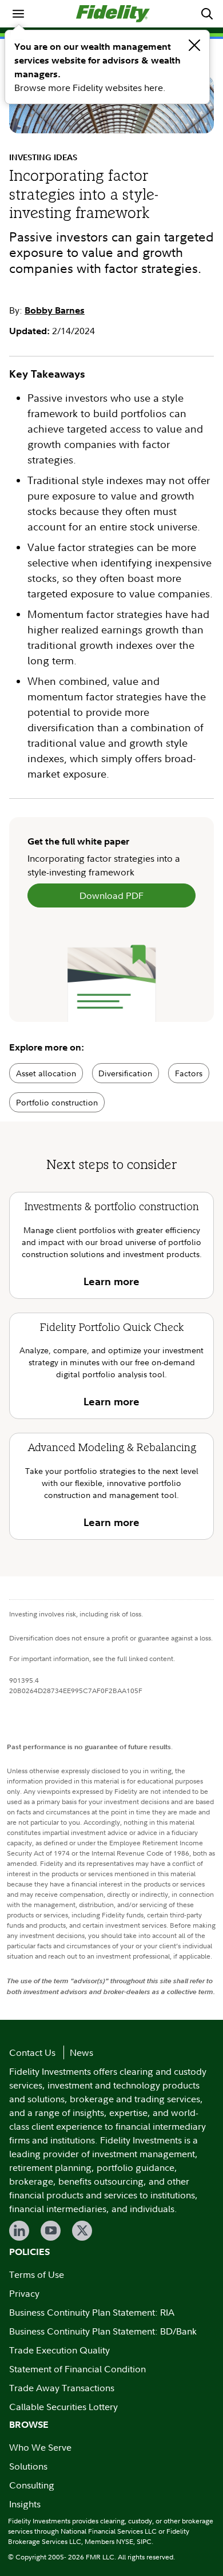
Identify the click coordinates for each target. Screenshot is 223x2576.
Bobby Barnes (55, 310)
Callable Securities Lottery (63, 2407)
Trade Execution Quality (59, 2350)
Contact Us (32, 2052)
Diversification (125, 1073)
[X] (82, 2231)
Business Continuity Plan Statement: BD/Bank (103, 2331)
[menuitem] (18, 14)
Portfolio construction (57, 1102)
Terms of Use (37, 2274)
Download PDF (111, 895)
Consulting (32, 2485)
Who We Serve (40, 2447)
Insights (25, 2504)
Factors (189, 1073)
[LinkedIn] (19, 2231)
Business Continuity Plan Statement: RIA (92, 2312)
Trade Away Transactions (62, 2388)
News (81, 2052)
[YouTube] (51, 2231)
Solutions (28, 2466)
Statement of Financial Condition (77, 2369)
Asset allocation (46, 1073)
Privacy (24, 2293)
